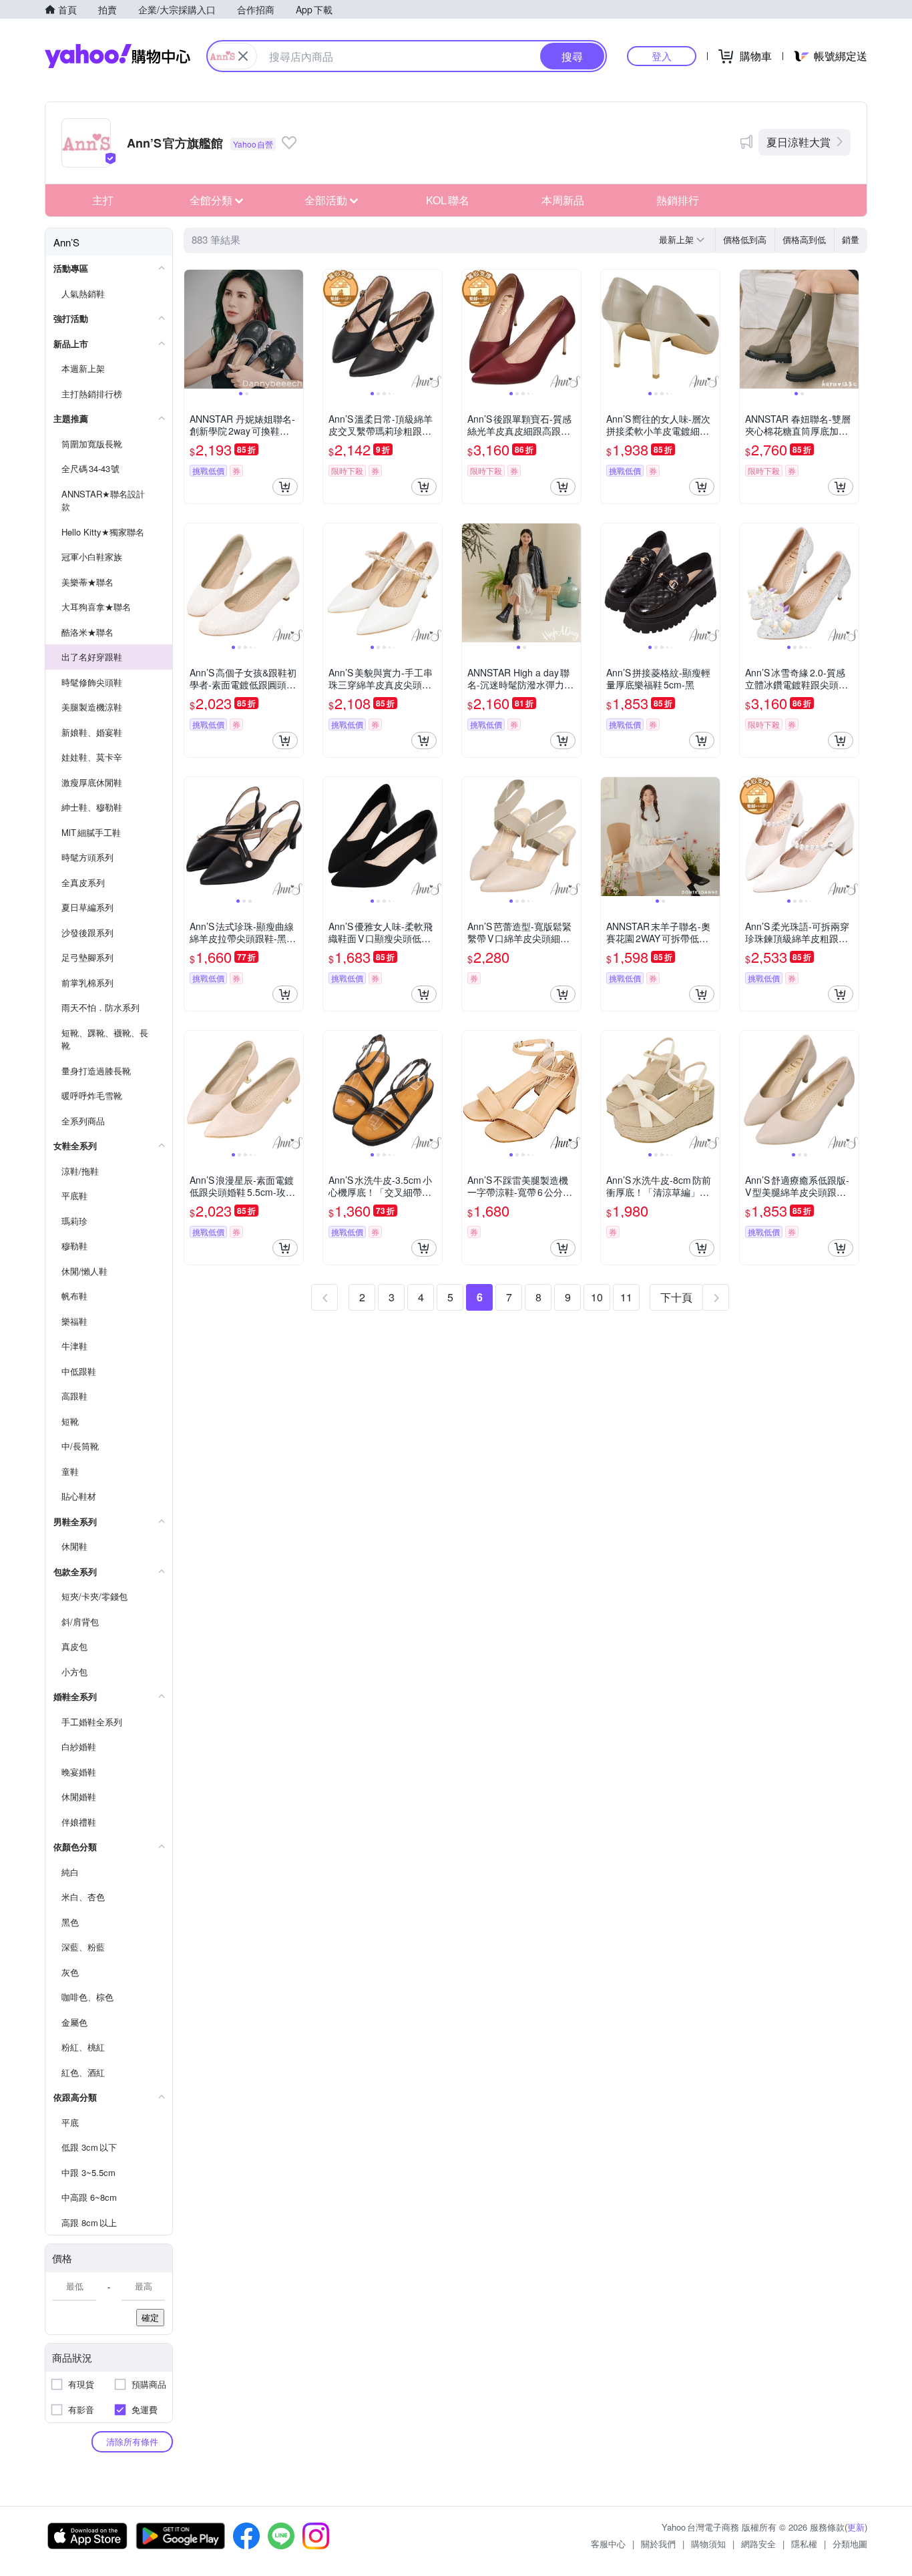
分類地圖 (850, 2544)
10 (597, 1297)
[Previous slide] (193, 329)
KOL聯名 (448, 200)
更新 (856, 2527)
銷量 (851, 239)
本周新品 (563, 200)
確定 (150, 2317)
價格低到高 (745, 239)
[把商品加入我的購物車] (285, 487)
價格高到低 (804, 239)
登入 (662, 56)
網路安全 (758, 2544)
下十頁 (676, 1297)
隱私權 (804, 2544)
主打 (103, 200)
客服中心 (608, 2544)
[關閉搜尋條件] (243, 56)
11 (626, 1297)
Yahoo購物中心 (118, 56)
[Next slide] (294, 329)
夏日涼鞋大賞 (799, 142)
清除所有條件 (132, 2441)
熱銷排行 (678, 200)
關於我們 (658, 2544)
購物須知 (708, 2544)
